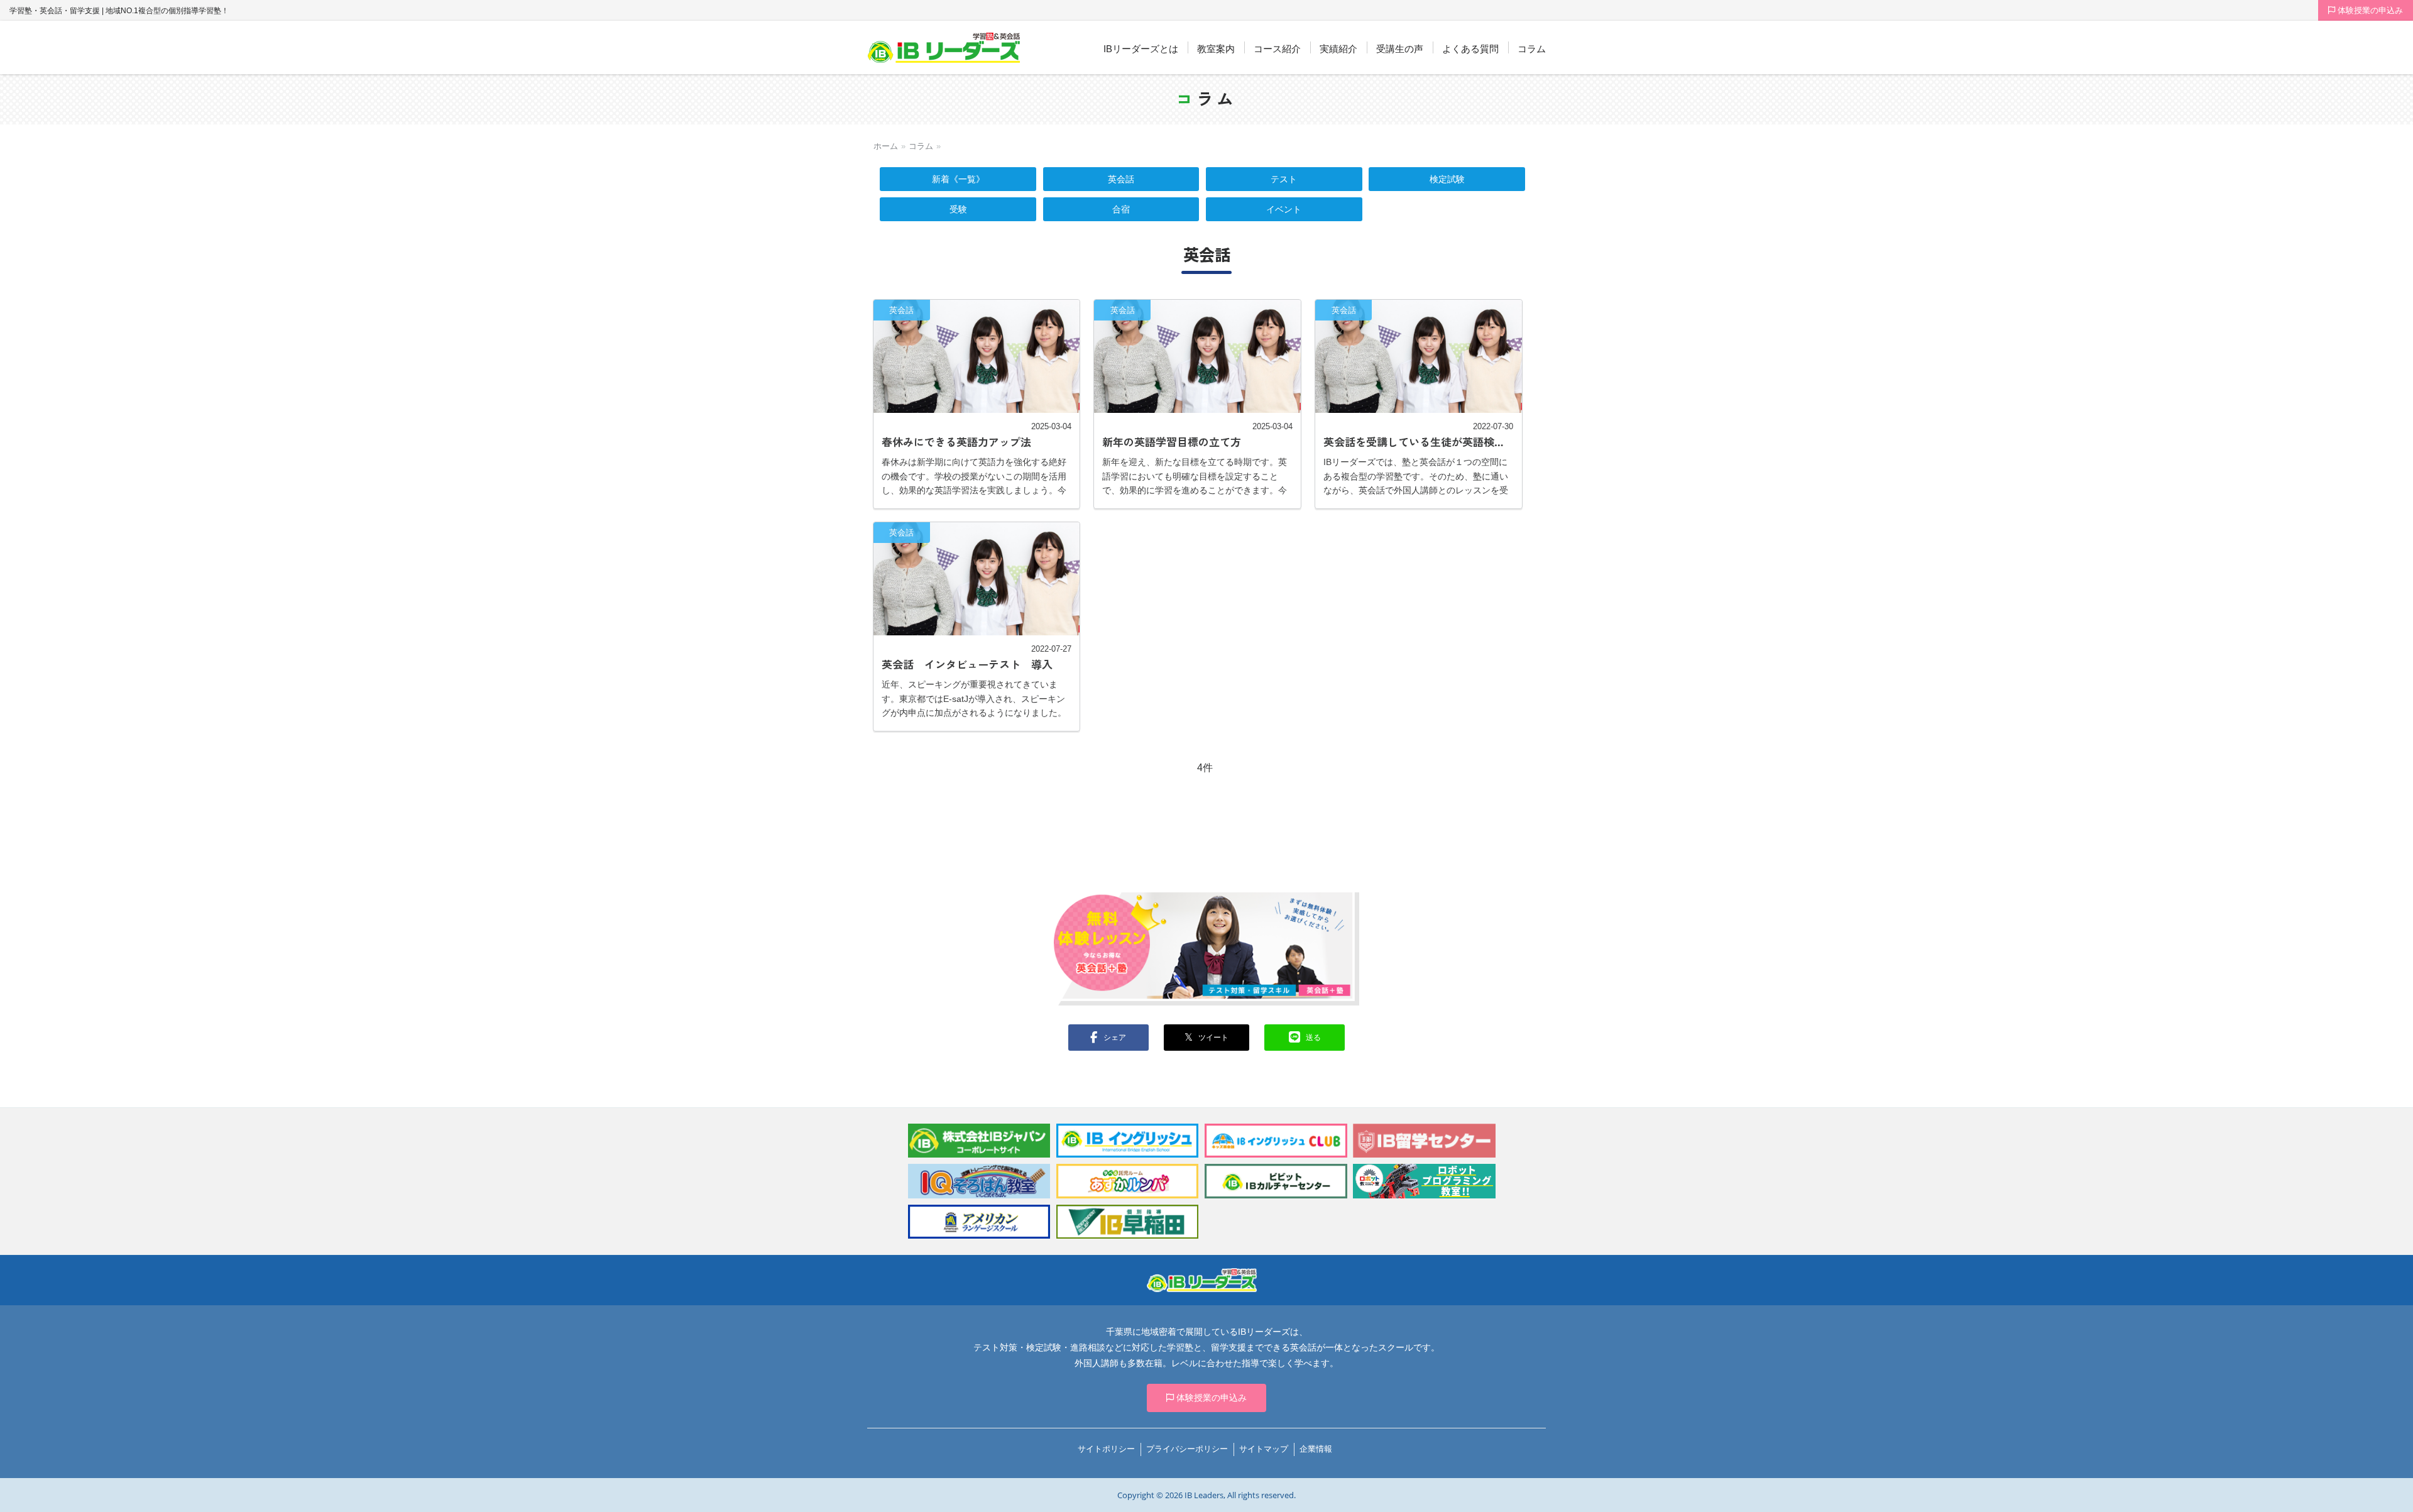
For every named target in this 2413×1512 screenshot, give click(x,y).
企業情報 (1316, 1449)
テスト (1284, 179)
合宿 (1121, 209)
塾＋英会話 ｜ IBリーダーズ (944, 48)
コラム (921, 146)
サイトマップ (1264, 1449)
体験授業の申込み (2369, 10)
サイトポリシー (1106, 1449)
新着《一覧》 (958, 179)
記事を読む (977, 404)
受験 (958, 209)
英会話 (1121, 179)
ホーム (886, 146)
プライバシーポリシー (1187, 1449)
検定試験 (1447, 179)
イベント (1284, 209)
